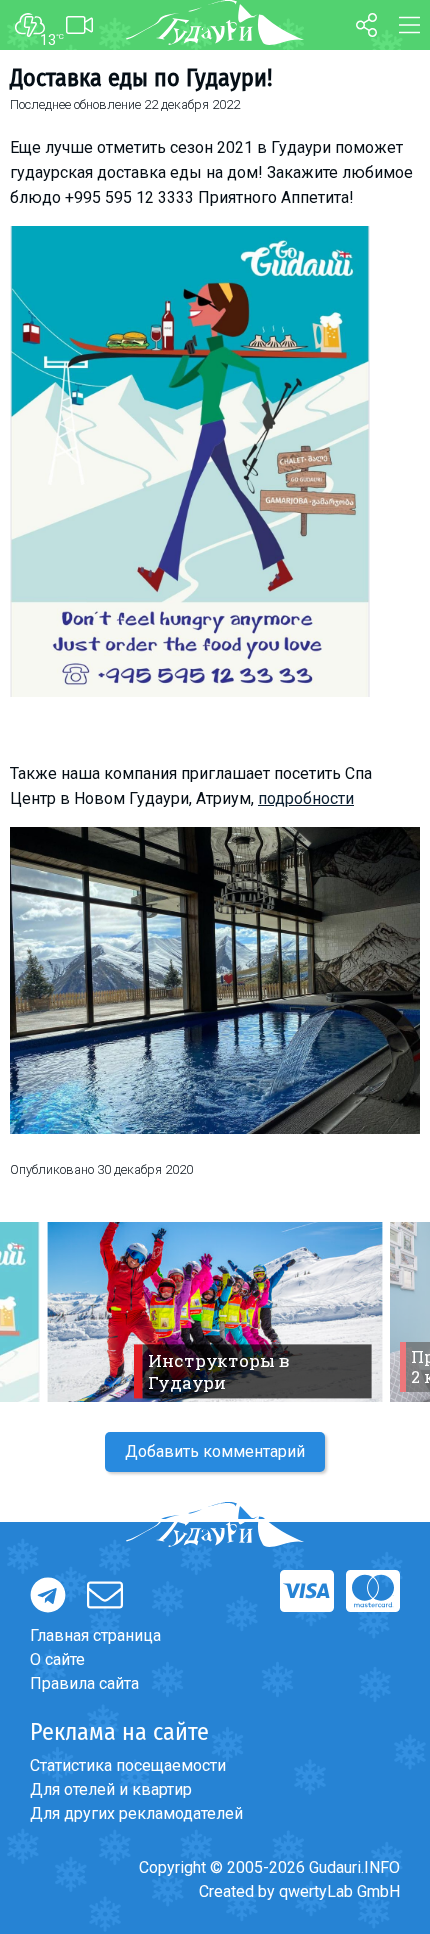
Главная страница (95, 1635)
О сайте (57, 1659)
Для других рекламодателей (136, 1813)
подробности (306, 798)
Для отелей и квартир (111, 1789)
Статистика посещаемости (128, 1765)
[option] (215, 1312)
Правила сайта (84, 1683)
